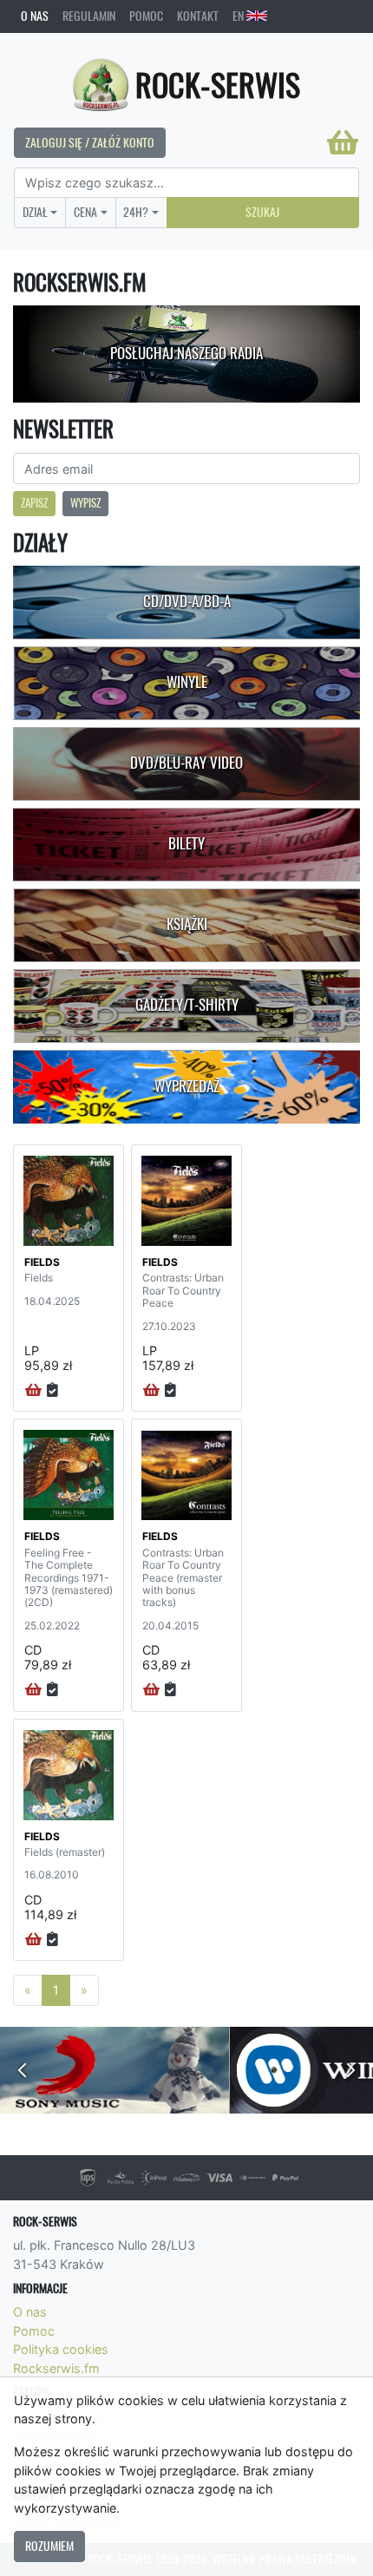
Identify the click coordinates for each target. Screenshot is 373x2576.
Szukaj (262, 212)
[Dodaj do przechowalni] (52, 1391)
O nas (35, 16)
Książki (187, 924)
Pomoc (146, 16)
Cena (85, 212)
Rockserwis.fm (56, 2368)
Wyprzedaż (187, 1086)
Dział (35, 212)
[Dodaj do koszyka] (33, 1391)
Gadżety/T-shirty (187, 1005)
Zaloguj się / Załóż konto (90, 142)
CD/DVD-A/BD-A (187, 601)
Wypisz (85, 503)
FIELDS (42, 1262)
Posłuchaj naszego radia (186, 353)
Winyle (187, 682)
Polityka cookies (61, 2349)
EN (239, 16)
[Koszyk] (343, 142)
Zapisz (34, 503)
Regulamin (89, 16)
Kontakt (198, 16)
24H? (136, 212)
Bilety (186, 843)
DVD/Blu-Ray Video (186, 763)
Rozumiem (49, 2546)
